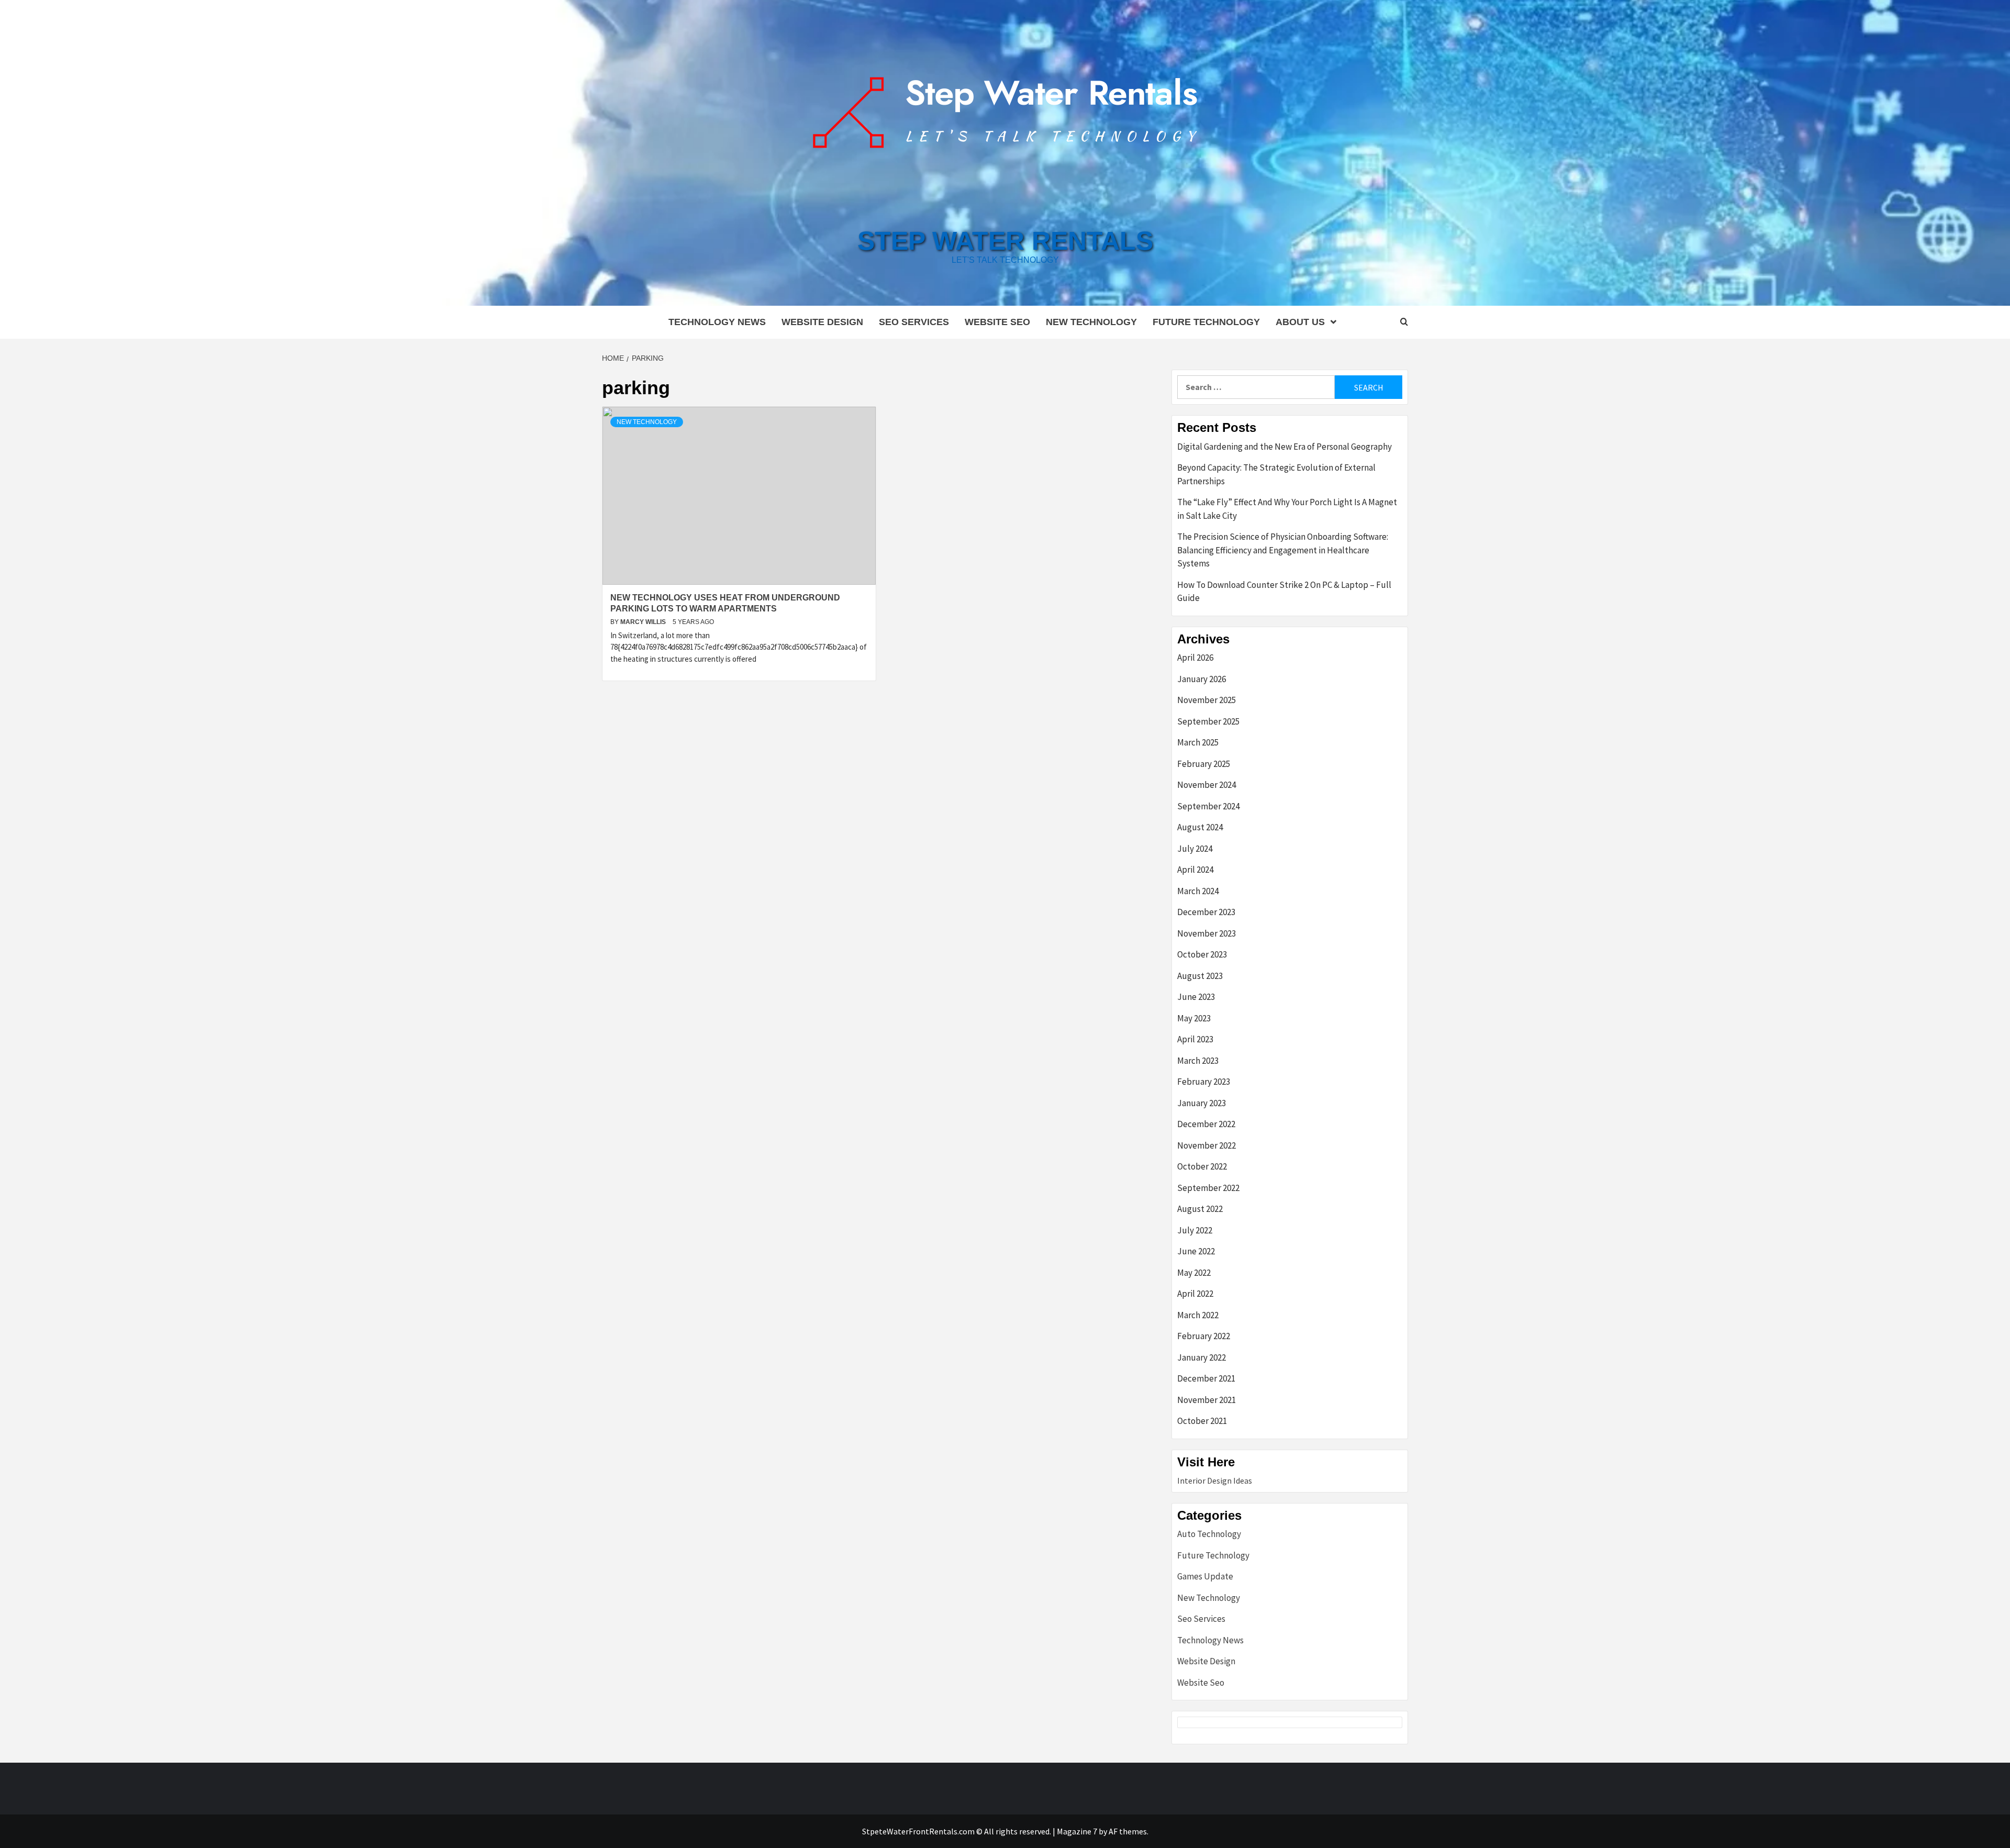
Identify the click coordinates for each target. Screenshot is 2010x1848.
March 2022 (1198, 1315)
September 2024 (1208, 806)
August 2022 (1200, 1209)
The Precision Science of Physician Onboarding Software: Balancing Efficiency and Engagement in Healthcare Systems (1283, 550)
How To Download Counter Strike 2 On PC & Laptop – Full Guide (1284, 592)
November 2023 (1207, 933)
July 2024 (1195, 849)
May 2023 (1194, 1018)
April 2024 (1195, 870)
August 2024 (1200, 827)
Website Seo (997, 322)
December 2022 (1206, 1124)
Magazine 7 (1077, 1831)
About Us (1300, 322)
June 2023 (1196, 997)
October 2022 (1202, 1166)
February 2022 (1204, 1336)
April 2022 (1195, 1294)
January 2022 (1202, 1357)
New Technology (1091, 322)
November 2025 (1207, 700)
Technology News (717, 322)
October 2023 (1202, 954)
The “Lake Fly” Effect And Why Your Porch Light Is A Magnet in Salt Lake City (1287, 509)
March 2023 (1198, 1061)
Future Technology (1206, 322)
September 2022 (1208, 1188)
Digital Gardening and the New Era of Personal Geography (1285, 447)
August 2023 (1200, 976)
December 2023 (1206, 912)
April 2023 (1195, 1039)
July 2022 (1195, 1230)
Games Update (1205, 1576)
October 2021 (1202, 1421)
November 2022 (1207, 1145)
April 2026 (1195, 658)
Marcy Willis (644, 622)
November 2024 (1207, 785)
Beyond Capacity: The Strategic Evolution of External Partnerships (1276, 474)
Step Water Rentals (1005, 241)
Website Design (822, 322)
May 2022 (1194, 1273)
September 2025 (1208, 721)
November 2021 (1207, 1400)
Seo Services (914, 322)
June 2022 (1196, 1251)
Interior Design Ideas (1215, 1480)
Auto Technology (1209, 1534)
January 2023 (1202, 1103)
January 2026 (1202, 679)
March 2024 (1198, 891)
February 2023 (1204, 1082)
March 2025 (1198, 742)
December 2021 (1206, 1378)
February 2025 (1204, 764)
